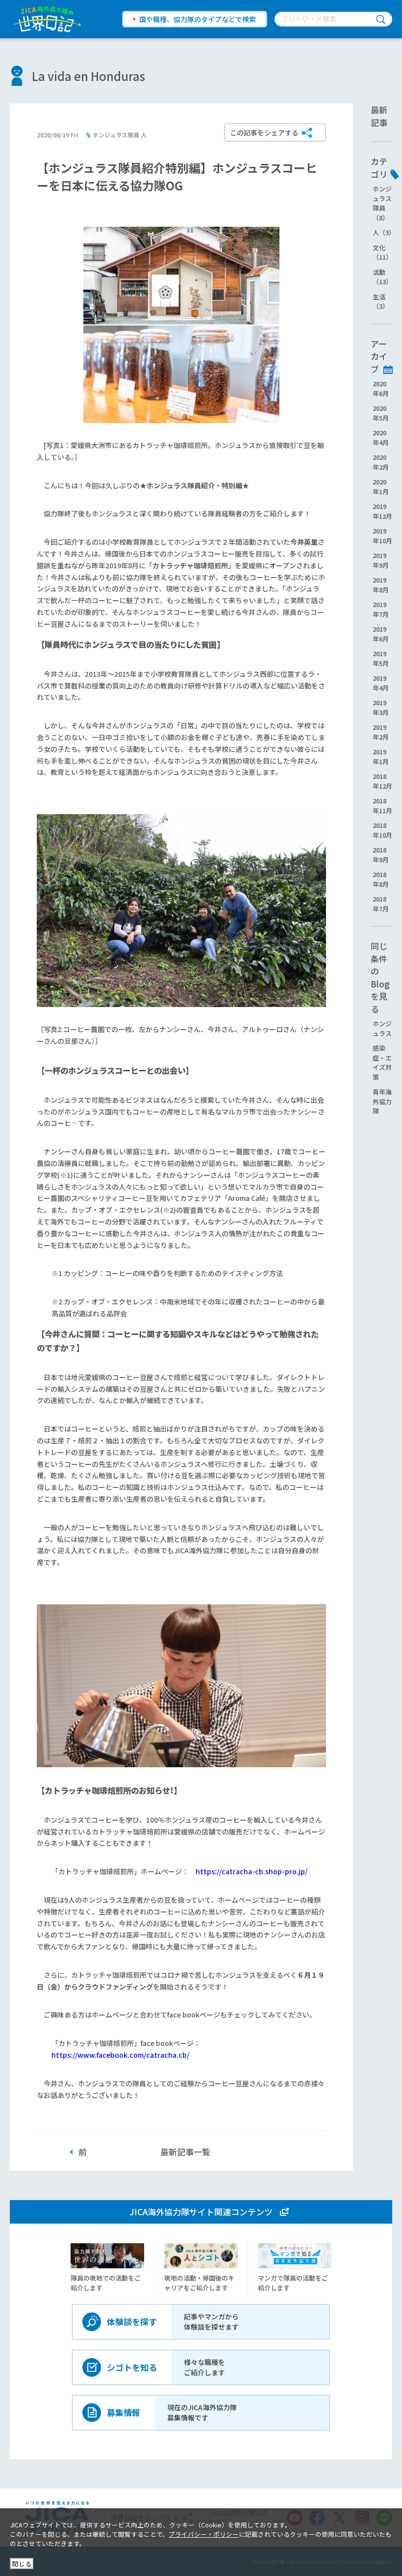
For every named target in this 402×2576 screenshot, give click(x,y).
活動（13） (382, 277)
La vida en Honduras (88, 76)
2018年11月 (382, 806)
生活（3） (381, 302)
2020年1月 (381, 487)
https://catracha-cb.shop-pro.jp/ (251, 1871)
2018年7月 (381, 904)
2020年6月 (381, 388)
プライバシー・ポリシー (204, 2534)
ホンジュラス (382, 1028)
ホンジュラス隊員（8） (382, 203)
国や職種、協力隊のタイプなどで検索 (198, 19)
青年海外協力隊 (382, 1101)
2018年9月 (381, 855)
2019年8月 (381, 585)
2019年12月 (382, 511)
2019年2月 (381, 732)
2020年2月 (381, 462)
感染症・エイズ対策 (382, 1062)
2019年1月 (381, 757)
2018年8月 (381, 879)
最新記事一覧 (185, 2152)
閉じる (22, 2563)
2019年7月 (381, 609)
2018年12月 (382, 781)
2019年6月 (381, 634)
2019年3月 (381, 707)
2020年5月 (381, 413)
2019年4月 (381, 683)
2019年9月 (381, 560)
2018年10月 (382, 830)
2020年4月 (381, 438)
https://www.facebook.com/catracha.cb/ (120, 2055)
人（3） (384, 232)
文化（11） (382, 252)
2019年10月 (382, 536)
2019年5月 (381, 658)
